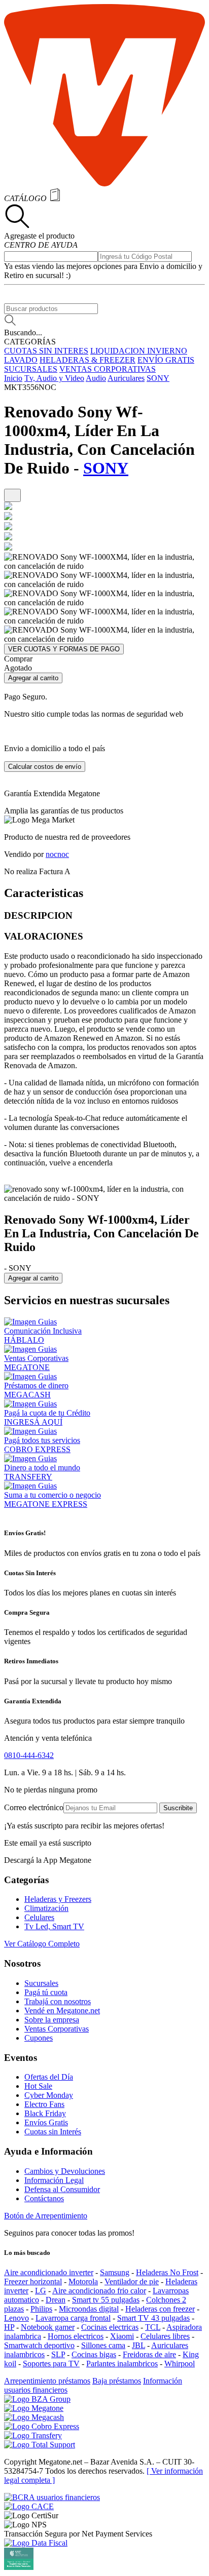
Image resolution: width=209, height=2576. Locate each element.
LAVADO (21, 360)
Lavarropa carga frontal (73, 2318)
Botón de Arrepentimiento (46, 2216)
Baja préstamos (117, 2381)
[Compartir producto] (12, 496)
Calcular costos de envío (45, 767)
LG (41, 2291)
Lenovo (16, 2318)
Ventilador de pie (132, 2281)
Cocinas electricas (110, 2327)
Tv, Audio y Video (54, 378)
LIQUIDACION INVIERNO (139, 351)
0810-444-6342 (29, 1755)
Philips (41, 2309)
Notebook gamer (48, 2327)
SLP (58, 2354)
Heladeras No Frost (167, 2272)
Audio (96, 378)
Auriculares (126, 378)
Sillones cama (103, 2345)
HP (9, 2327)
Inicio (13, 378)
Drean (56, 2300)
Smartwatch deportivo (39, 2345)
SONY (158, 378)
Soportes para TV (51, 2364)
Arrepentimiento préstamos (47, 2381)
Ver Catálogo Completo (42, 1944)
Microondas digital (89, 2309)
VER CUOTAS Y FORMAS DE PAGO (64, 649)
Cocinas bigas (94, 2354)
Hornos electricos (76, 2336)
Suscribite (178, 1808)
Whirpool (180, 2364)
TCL (153, 2327)
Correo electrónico (34, 1807)
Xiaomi (122, 2336)
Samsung (115, 2272)
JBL (138, 2345)
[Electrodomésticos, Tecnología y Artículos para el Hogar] (104, 184)
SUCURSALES (31, 369)
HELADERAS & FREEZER (88, 360)
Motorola (83, 2281)
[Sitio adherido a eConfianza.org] (29, 2506)
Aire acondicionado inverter (49, 2272)
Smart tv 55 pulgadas (106, 2300)
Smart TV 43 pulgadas (153, 2318)
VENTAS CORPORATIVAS (108, 369)
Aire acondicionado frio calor (99, 2291)
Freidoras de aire (149, 2354)
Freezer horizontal (33, 2281)
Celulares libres (165, 2336)
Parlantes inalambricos (122, 2364)
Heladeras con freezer (160, 2309)
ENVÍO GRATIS (166, 360)
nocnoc (57, 854)
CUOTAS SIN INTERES (46, 351)
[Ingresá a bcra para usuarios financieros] (52, 2497)
